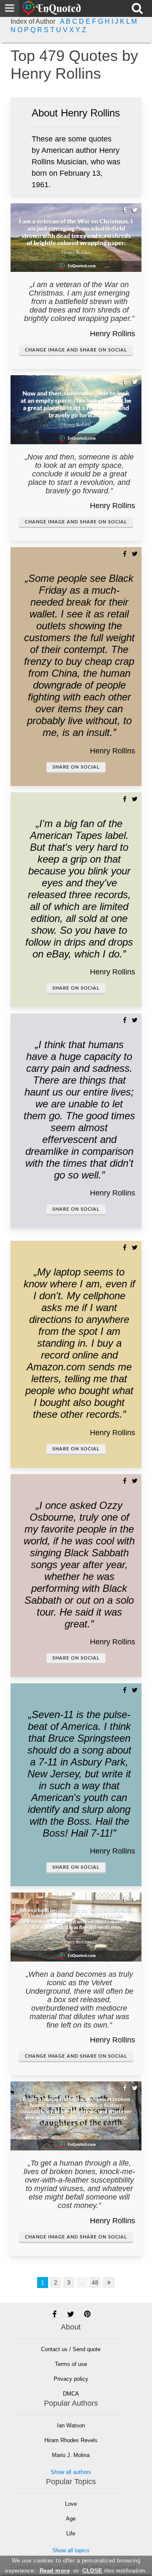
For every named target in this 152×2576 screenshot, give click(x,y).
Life (71, 2533)
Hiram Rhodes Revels (71, 2440)
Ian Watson (71, 2425)
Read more (55, 2571)
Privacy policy (71, 2379)
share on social (76, 767)
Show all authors (71, 2472)
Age (71, 2519)
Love (71, 2504)
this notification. (115, 2571)
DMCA (71, 2394)
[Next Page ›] (109, 2283)
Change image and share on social (76, 350)
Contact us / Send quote (71, 2349)
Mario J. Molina (71, 2455)
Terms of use (71, 2364)
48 (95, 2283)
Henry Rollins (113, 334)
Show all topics (71, 2550)
